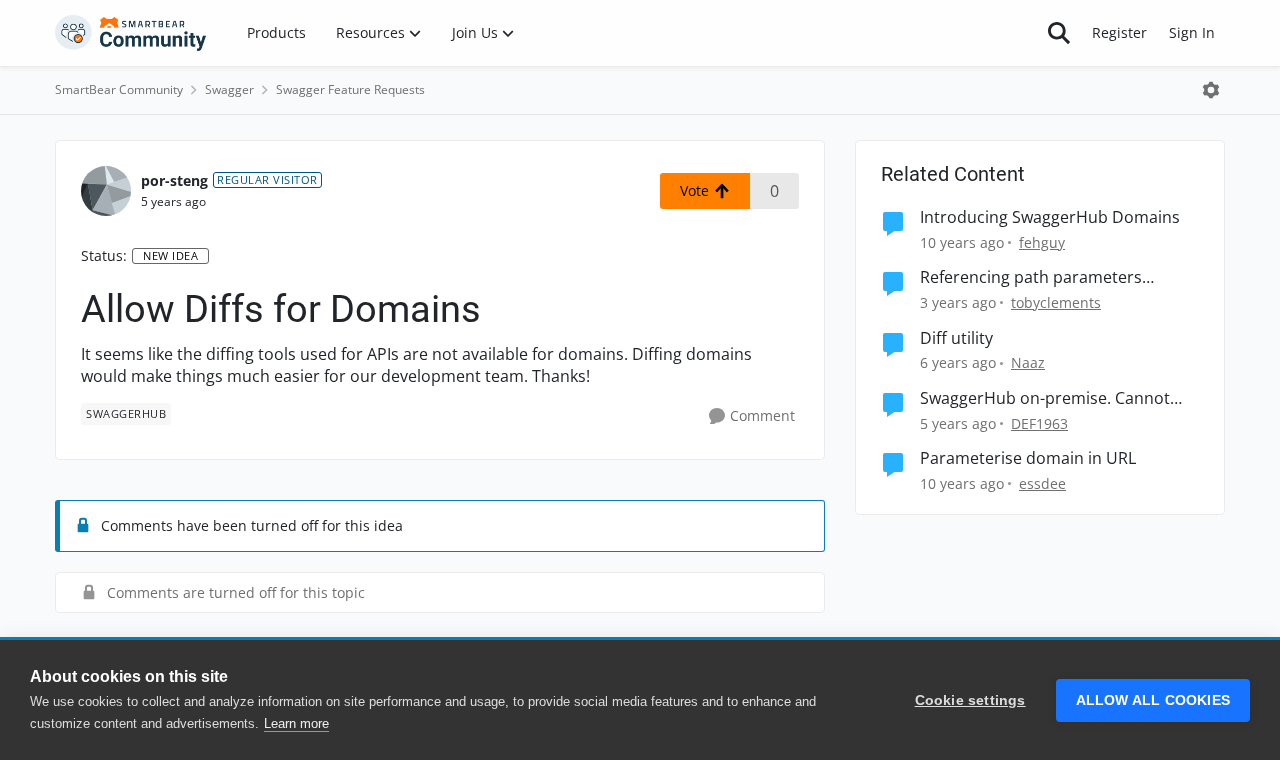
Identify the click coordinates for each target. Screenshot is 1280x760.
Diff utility (956, 338)
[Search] (1059, 33)
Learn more (296, 723)
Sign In (1192, 32)
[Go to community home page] (131, 33)
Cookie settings (970, 700)
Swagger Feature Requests (350, 89)
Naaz (1028, 362)
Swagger (229, 89)
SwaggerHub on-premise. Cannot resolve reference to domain (1045, 398)
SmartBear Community (119, 89)
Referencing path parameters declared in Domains (1031, 277)
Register (1119, 32)
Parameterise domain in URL (1028, 458)
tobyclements (1056, 302)
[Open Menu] (1211, 90)
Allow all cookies (1153, 700)
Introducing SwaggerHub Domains (1050, 217)
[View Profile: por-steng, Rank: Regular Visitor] (106, 191)
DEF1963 (1039, 423)
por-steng (174, 180)
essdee (1042, 483)
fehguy (1042, 242)
